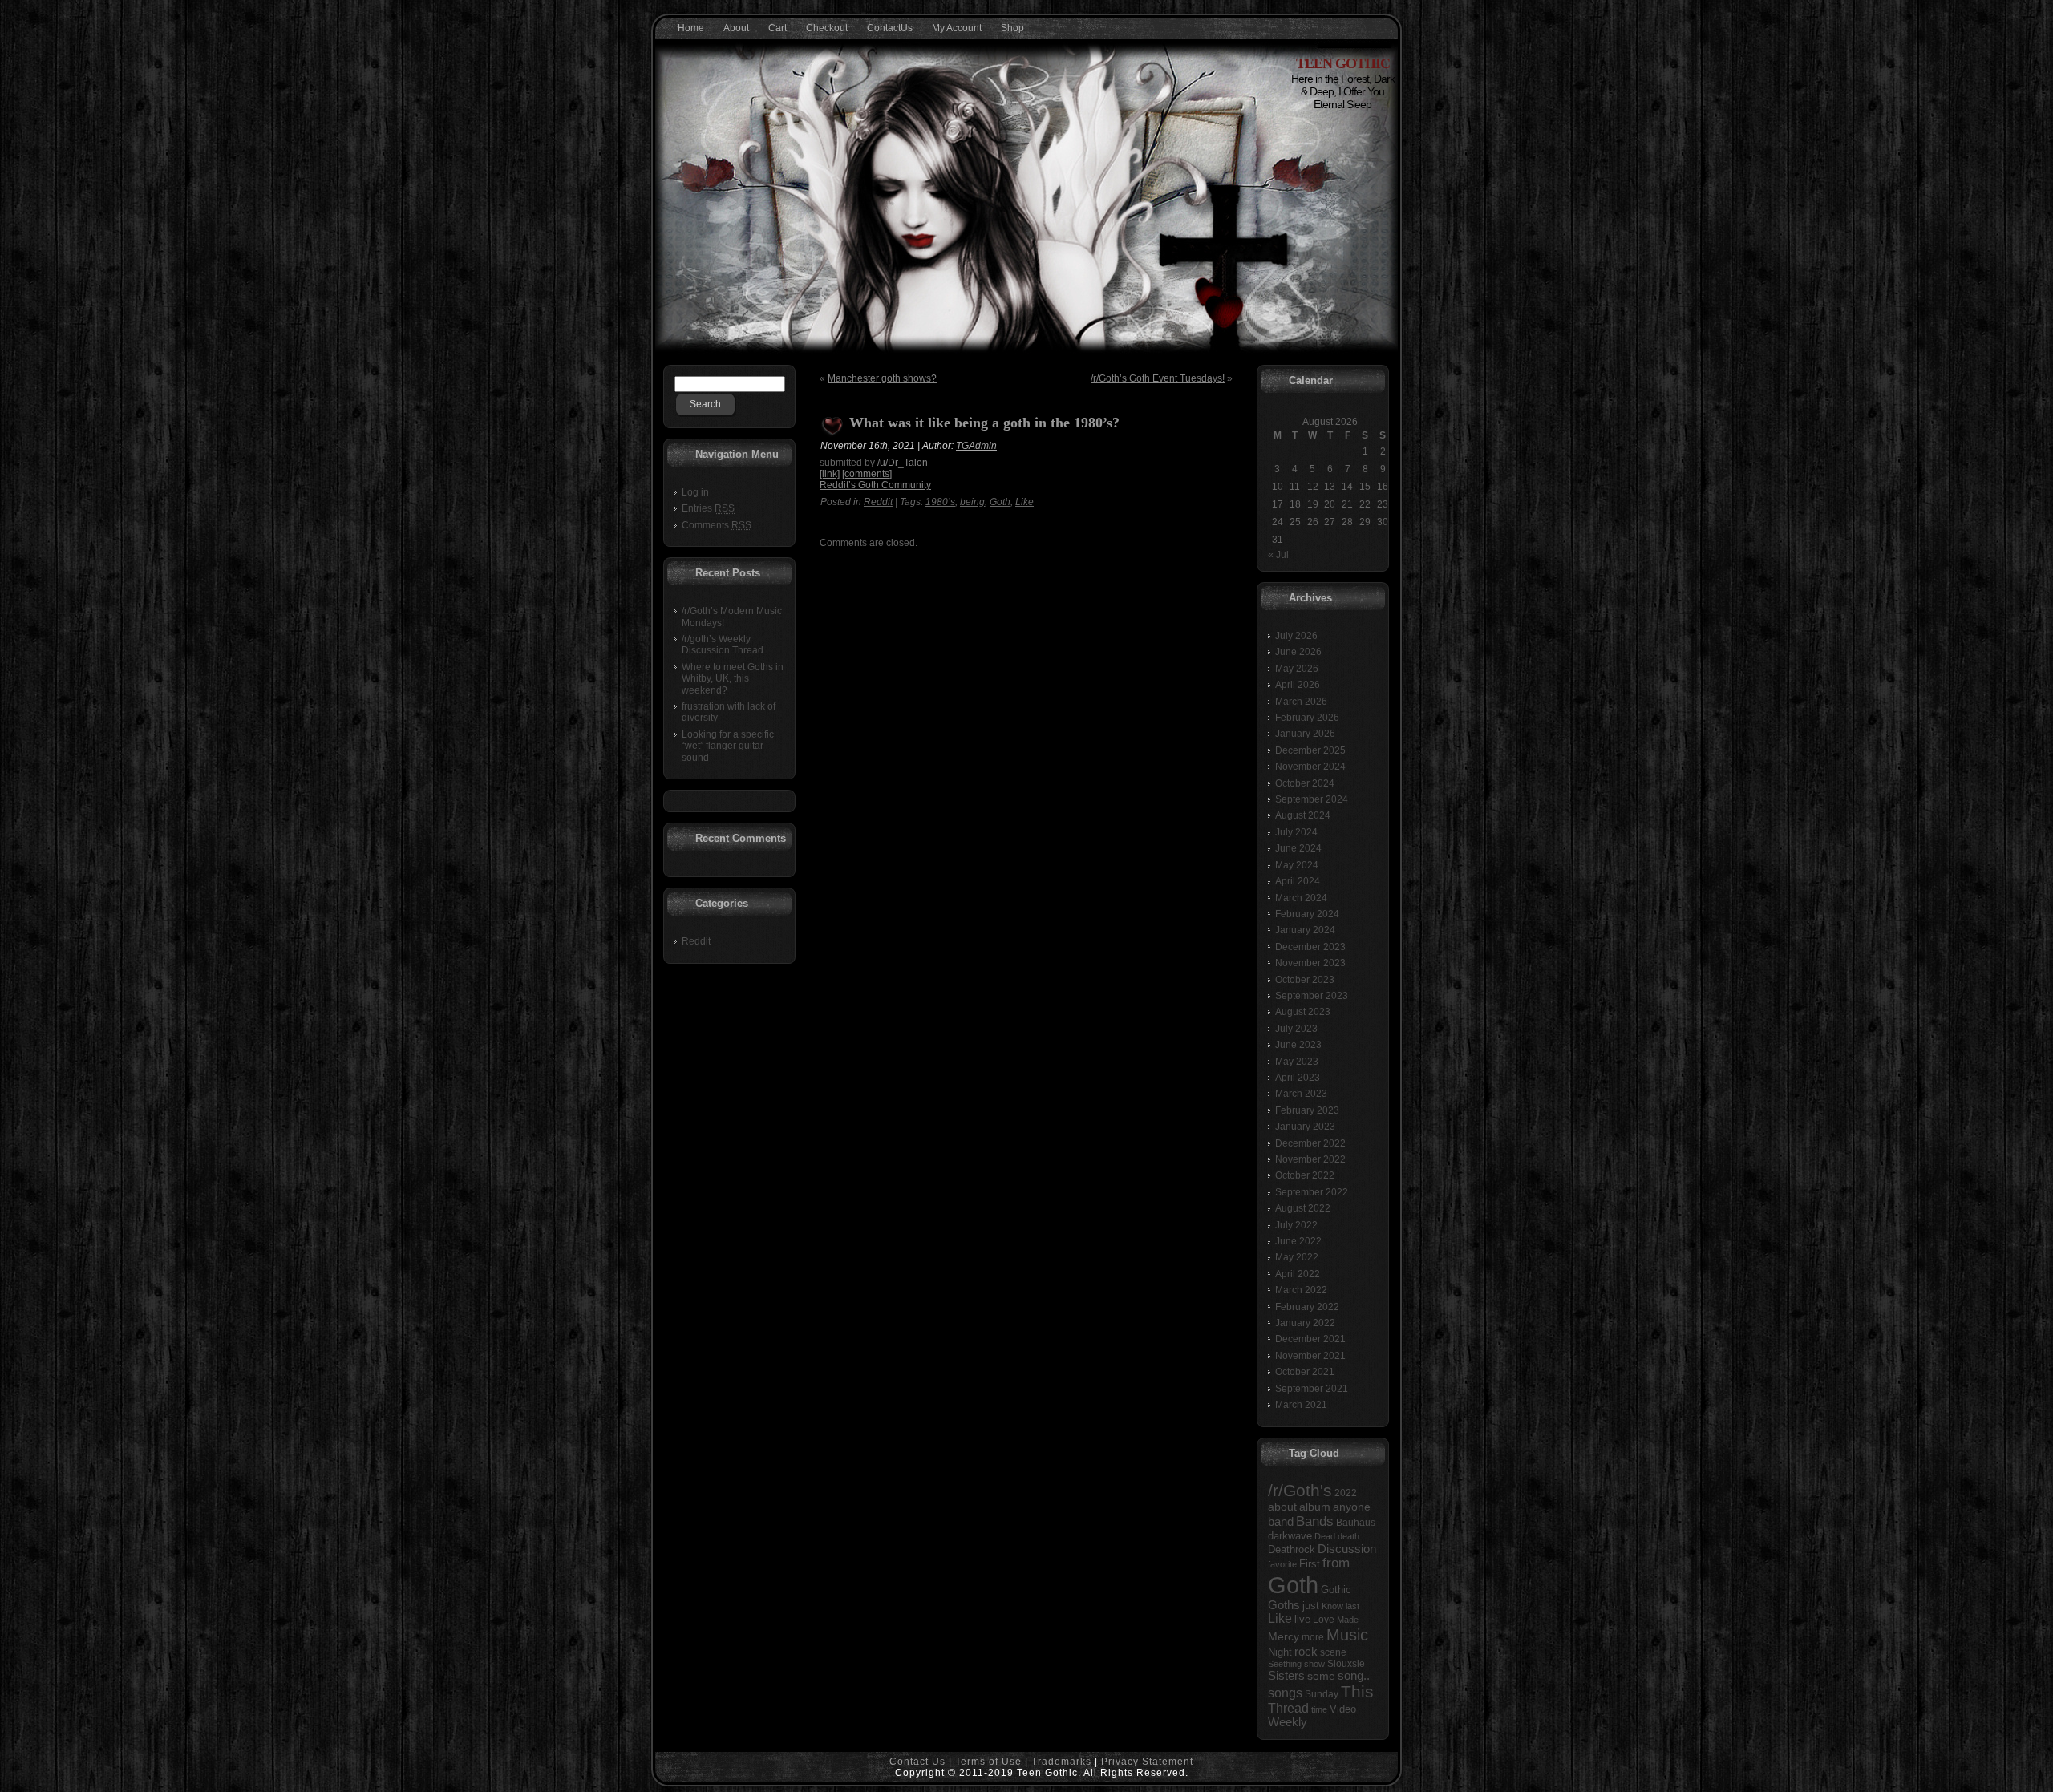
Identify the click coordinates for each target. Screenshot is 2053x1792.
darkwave (1290, 1536)
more (1313, 1637)
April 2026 (1298, 685)
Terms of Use (988, 1762)
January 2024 (1305, 930)
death (1348, 1536)
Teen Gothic (1343, 63)
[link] (830, 474)
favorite (1282, 1564)
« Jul (1278, 555)
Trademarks (1061, 1762)
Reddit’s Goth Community (875, 485)
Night (1280, 1652)
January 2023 (1305, 1127)
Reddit (696, 941)
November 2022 (1310, 1159)
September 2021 (1312, 1389)
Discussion (1347, 1549)
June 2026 (1298, 652)
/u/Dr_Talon (903, 463)
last (1352, 1606)
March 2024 (1301, 898)
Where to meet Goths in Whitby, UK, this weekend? (733, 679)
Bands (1315, 1521)
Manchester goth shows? (882, 378)
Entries (708, 508)
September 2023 (1312, 996)
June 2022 (1298, 1241)
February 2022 (1307, 1307)
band (1281, 1521)
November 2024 (1310, 767)
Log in (695, 492)
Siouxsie (1346, 1664)
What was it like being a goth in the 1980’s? (984, 423)
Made (1348, 1620)
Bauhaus (1356, 1523)
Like (1024, 502)
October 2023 (1305, 980)
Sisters (1286, 1676)
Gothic (1336, 1590)
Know (1332, 1606)
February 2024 (1307, 914)
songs (1285, 1693)
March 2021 (1301, 1405)
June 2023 (1298, 1045)
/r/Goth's (1300, 1490)
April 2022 (1298, 1274)
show (1314, 1664)
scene (1333, 1652)
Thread (1288, 1708)
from (1336, 1563)
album (1315, 1507)
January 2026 (1305, 734)
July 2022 (1296, 1225)
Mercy (1284, 1636)
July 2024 (1296, 832)
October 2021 (1305, 1372)
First (1310, 1564)
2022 (1346, 1493)
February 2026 (1307, 718)
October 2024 (1305, 783)
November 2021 (1310, 1356)
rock (1306, 1651)
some (1321, 1676)
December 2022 (1310, 1143)
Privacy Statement (1147, 1762)
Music (1347, 1635)
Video (1343, 1709)
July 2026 (1296, 636)
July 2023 (1296, 1029)
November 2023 (1310, 963)
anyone (1352, 1507)
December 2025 (1310, 750)
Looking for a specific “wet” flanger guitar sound (728, 746)
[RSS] (672, 1769)
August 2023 (1303, 1012)
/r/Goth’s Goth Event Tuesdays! (1158, 378)
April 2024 (1298, 881)
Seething (1285, 1664)
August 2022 (1303, 1208)
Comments (717, 525)
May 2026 (1297, 669)
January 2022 (1305, 1323)
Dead (1325, 1536)
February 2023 (1307, 1110)
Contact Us (917, 1762)
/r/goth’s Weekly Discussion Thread (723, 645)
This (1357, 1691)
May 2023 (1297, 1062)
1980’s (940, 502)
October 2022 (1305, 1175)
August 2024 (1303, 815)
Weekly (1288, 1722)
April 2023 (1298, 1078)
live (1302, 1619)
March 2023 (1301, 1094)
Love (1324, 1620)
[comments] (867, 474)
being (972, 502)
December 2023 (1310, 947)
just (1311, 1606)
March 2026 (1301, 702)
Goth (1000, 502)
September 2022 (1312, 1192)
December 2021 (1310, 1339)
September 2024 (1312, 799)
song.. (1354, 1676)
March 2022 (1301, 1290)
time (1319, 1709)
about (1282, 1507)
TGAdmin (976, 446)
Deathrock (1292, 1550)
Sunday (1322, 1694)
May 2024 (1297, 865)
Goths (1284, 1605)
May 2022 (1297, 1257)
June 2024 (1298, 848)
